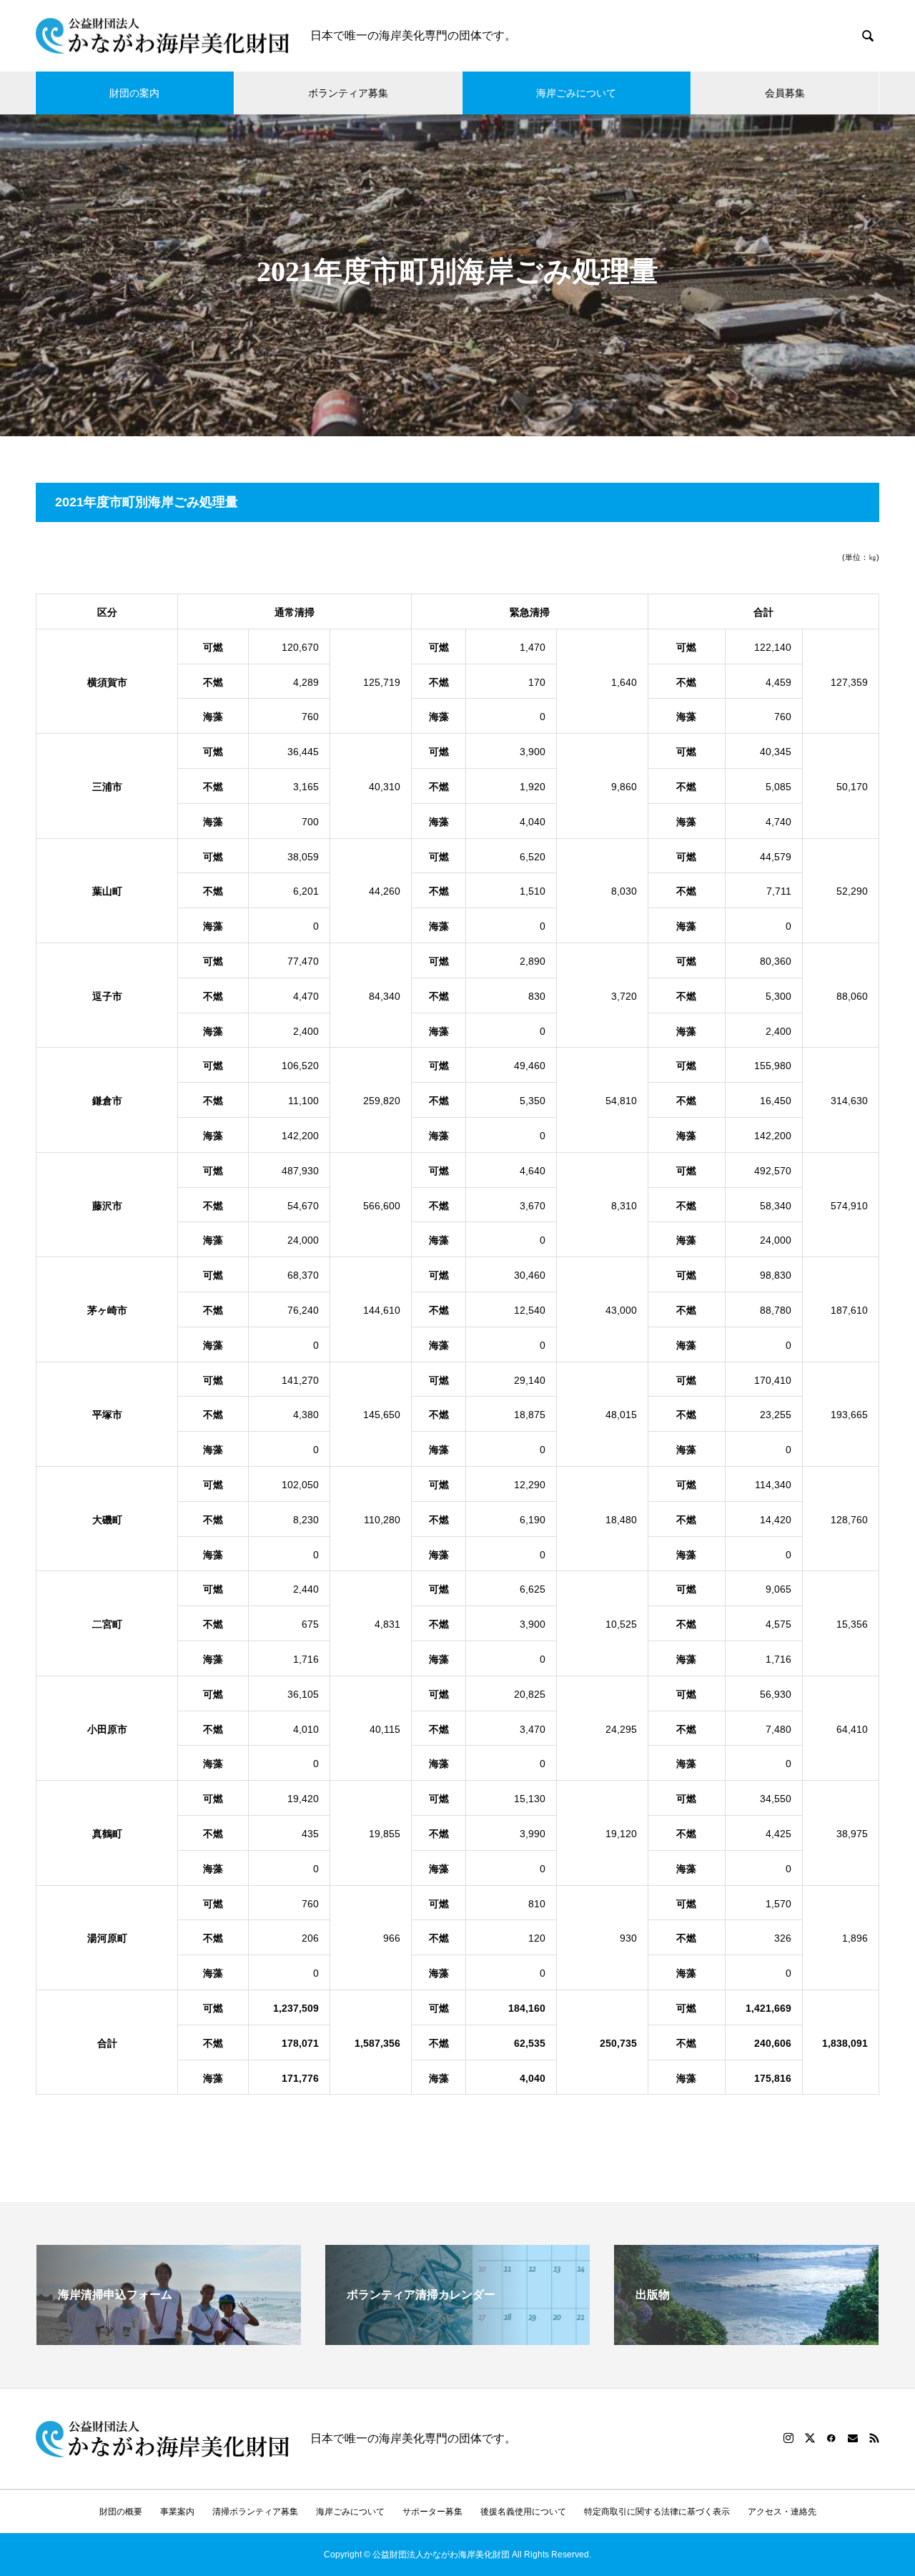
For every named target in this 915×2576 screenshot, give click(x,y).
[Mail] (853, 2438)
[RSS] (874, 2438)
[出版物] (746, 2339)
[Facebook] (831, 2438)
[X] (810, 2438)
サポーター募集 (432, 2512)
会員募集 (785, 93)
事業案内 (177, 2512)
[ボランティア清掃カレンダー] (457, 2339)
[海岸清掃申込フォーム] (169, 2339)
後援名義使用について (523, 2512)
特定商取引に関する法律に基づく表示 (657, 2512)
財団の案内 (134, 93)
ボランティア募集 (348, 93)
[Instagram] (788, 2438)
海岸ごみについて (576, 93)
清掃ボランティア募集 (255, 2512)
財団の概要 (121, 2512)
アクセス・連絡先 (782, 2512)
